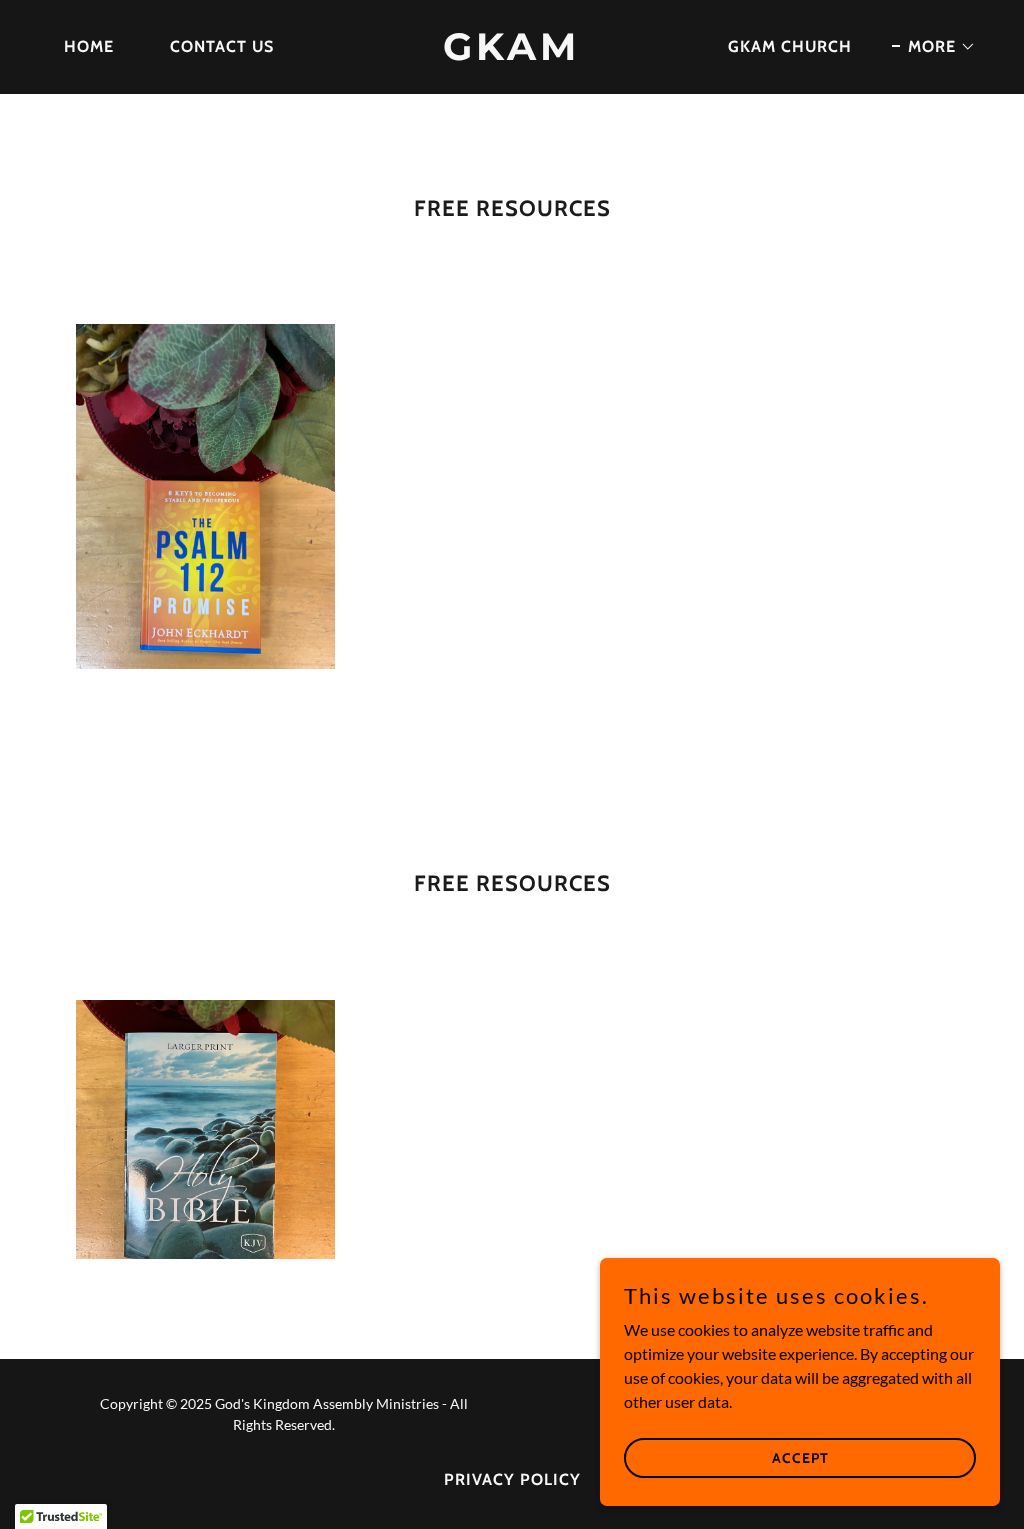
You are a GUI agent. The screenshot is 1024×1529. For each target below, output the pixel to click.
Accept (800, 1457)
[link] (511, 53)
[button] (934, 47)
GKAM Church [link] (790, 46)
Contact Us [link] (222, 46)
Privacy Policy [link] (512, 1479)
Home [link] (89, 46)
